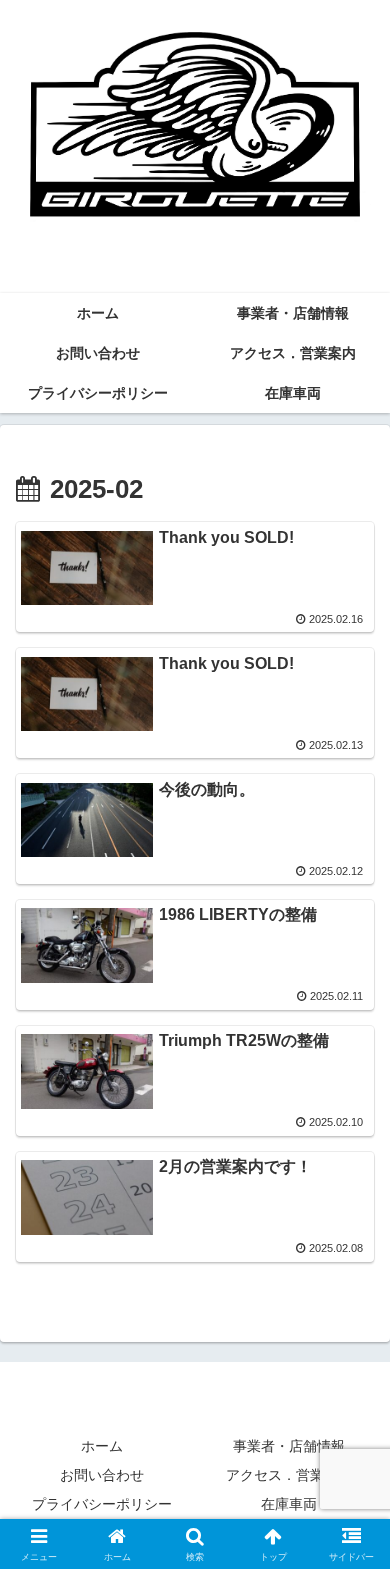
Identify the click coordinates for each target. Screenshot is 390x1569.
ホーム (102, 1446)
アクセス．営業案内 (289, 1475)
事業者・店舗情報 (289, 1446)
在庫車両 (289, 1504)
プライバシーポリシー (102, 1504)
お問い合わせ (102, 1475)
